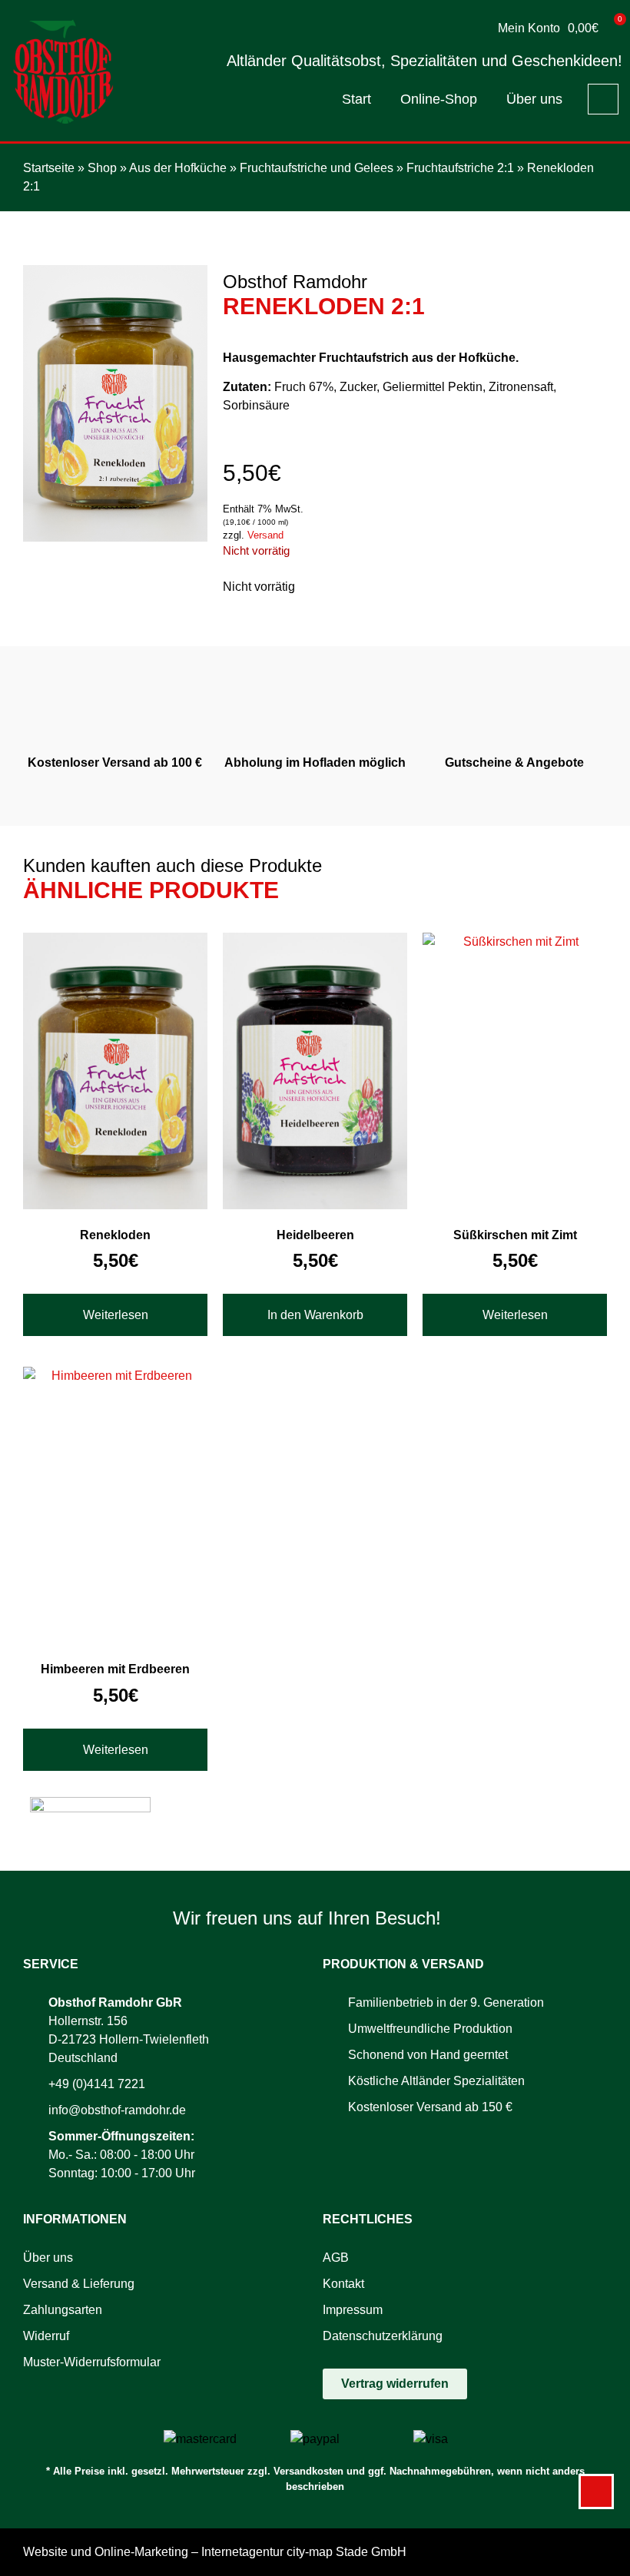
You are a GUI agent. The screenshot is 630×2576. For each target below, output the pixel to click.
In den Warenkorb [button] (315, 1315)
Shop (102, 168)
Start (356, 99)
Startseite (49, 168)
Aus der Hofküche (178, 168)
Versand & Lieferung (79, 2284)
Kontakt (343, 2284)
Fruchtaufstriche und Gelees (317, 168)
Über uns (534, 99)
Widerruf (46, 2336)
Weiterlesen (116, 1315)
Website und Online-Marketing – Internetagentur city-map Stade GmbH (215, 2552)
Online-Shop (439, 99)
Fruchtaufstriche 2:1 (460, 168)
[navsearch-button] (603, 99)
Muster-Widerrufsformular (92, 2362)
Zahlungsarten (63, 2310)
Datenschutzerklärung (383, 2336)
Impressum (353, 2310)
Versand (265, 535)
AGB (336, 2258)
